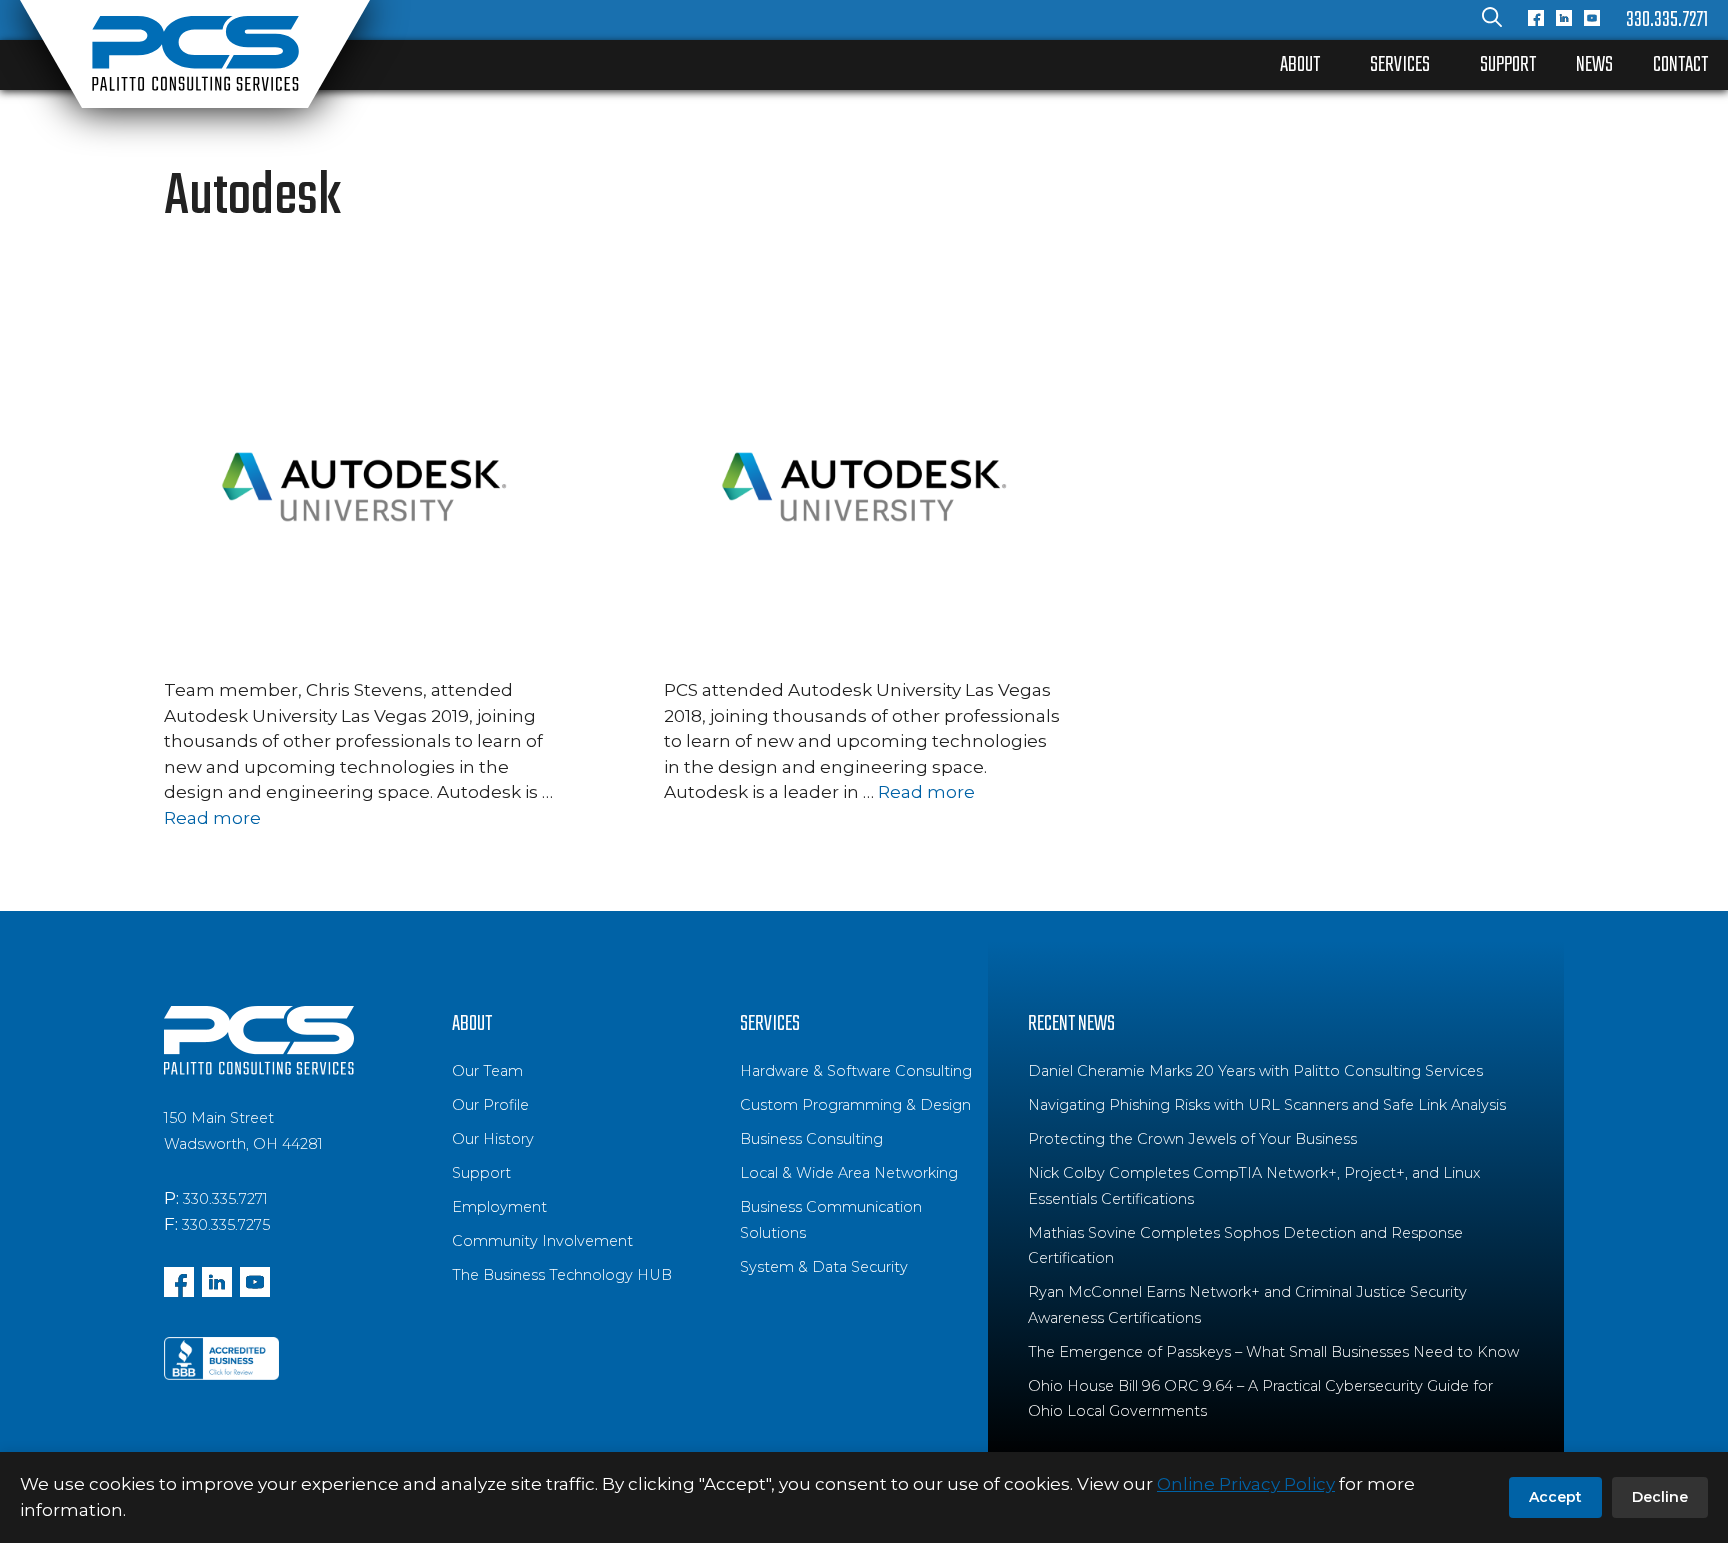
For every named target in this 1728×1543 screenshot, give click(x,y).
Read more (212, 818)
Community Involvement (542, 1241)
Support (1508, 65)
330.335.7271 (1667, 20)
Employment (499, 1207)
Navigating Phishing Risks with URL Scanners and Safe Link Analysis (1267, 1105)
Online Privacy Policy (1246, 1484)
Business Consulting (811, 1139)
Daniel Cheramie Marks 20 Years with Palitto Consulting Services (1255, 1071)
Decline (1660, 1497)
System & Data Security (824, 1267)
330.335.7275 (226, 1225)
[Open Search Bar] (1492, 20)
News (1594, 65)
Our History (493, 1139)
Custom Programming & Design (855, 1105)
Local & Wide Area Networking (849, 1173)
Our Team (487, 1071)
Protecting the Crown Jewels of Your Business (1192, 1139)
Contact (1680, 65)
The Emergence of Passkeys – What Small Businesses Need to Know (1273, 1352)
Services (1400, 65)
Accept (1555, 1497)
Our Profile (490, 1105)
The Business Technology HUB (562, 1275)
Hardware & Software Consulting (856, 1071)
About (1300, 65)
